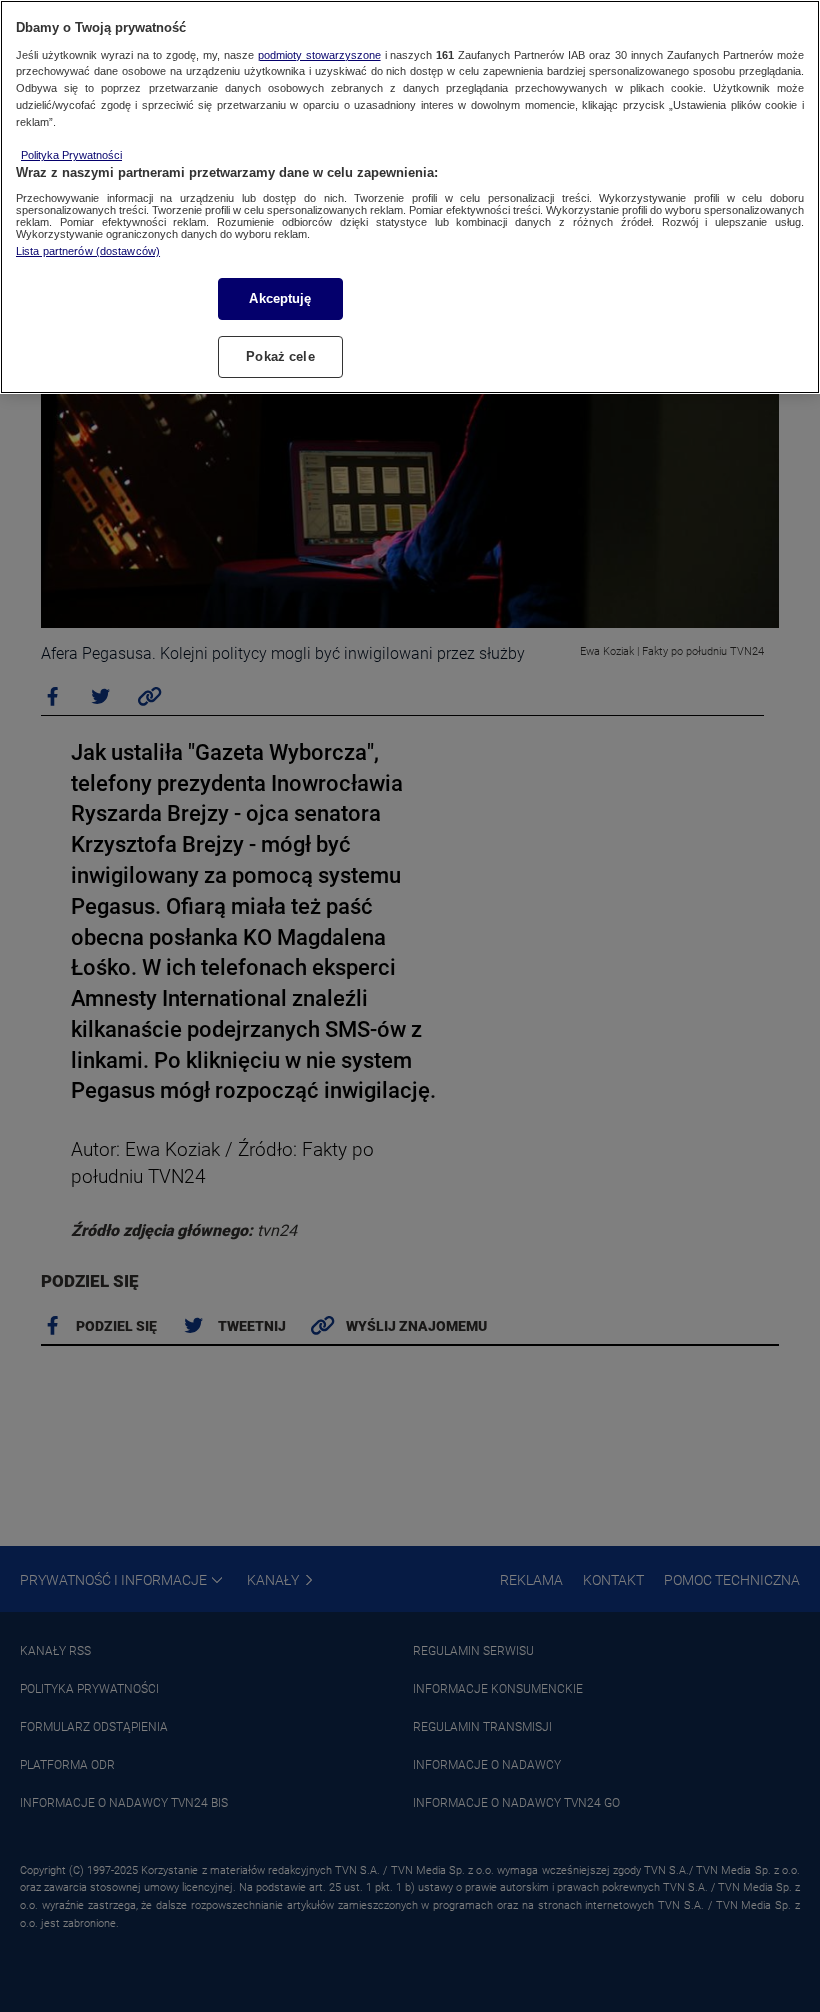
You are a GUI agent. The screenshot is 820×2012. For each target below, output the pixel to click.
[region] (410, 197)
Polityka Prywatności (71, 155)
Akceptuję (280, 298)
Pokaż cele (280, 356)
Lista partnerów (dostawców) (88, 251)
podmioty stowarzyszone (319, 55)
